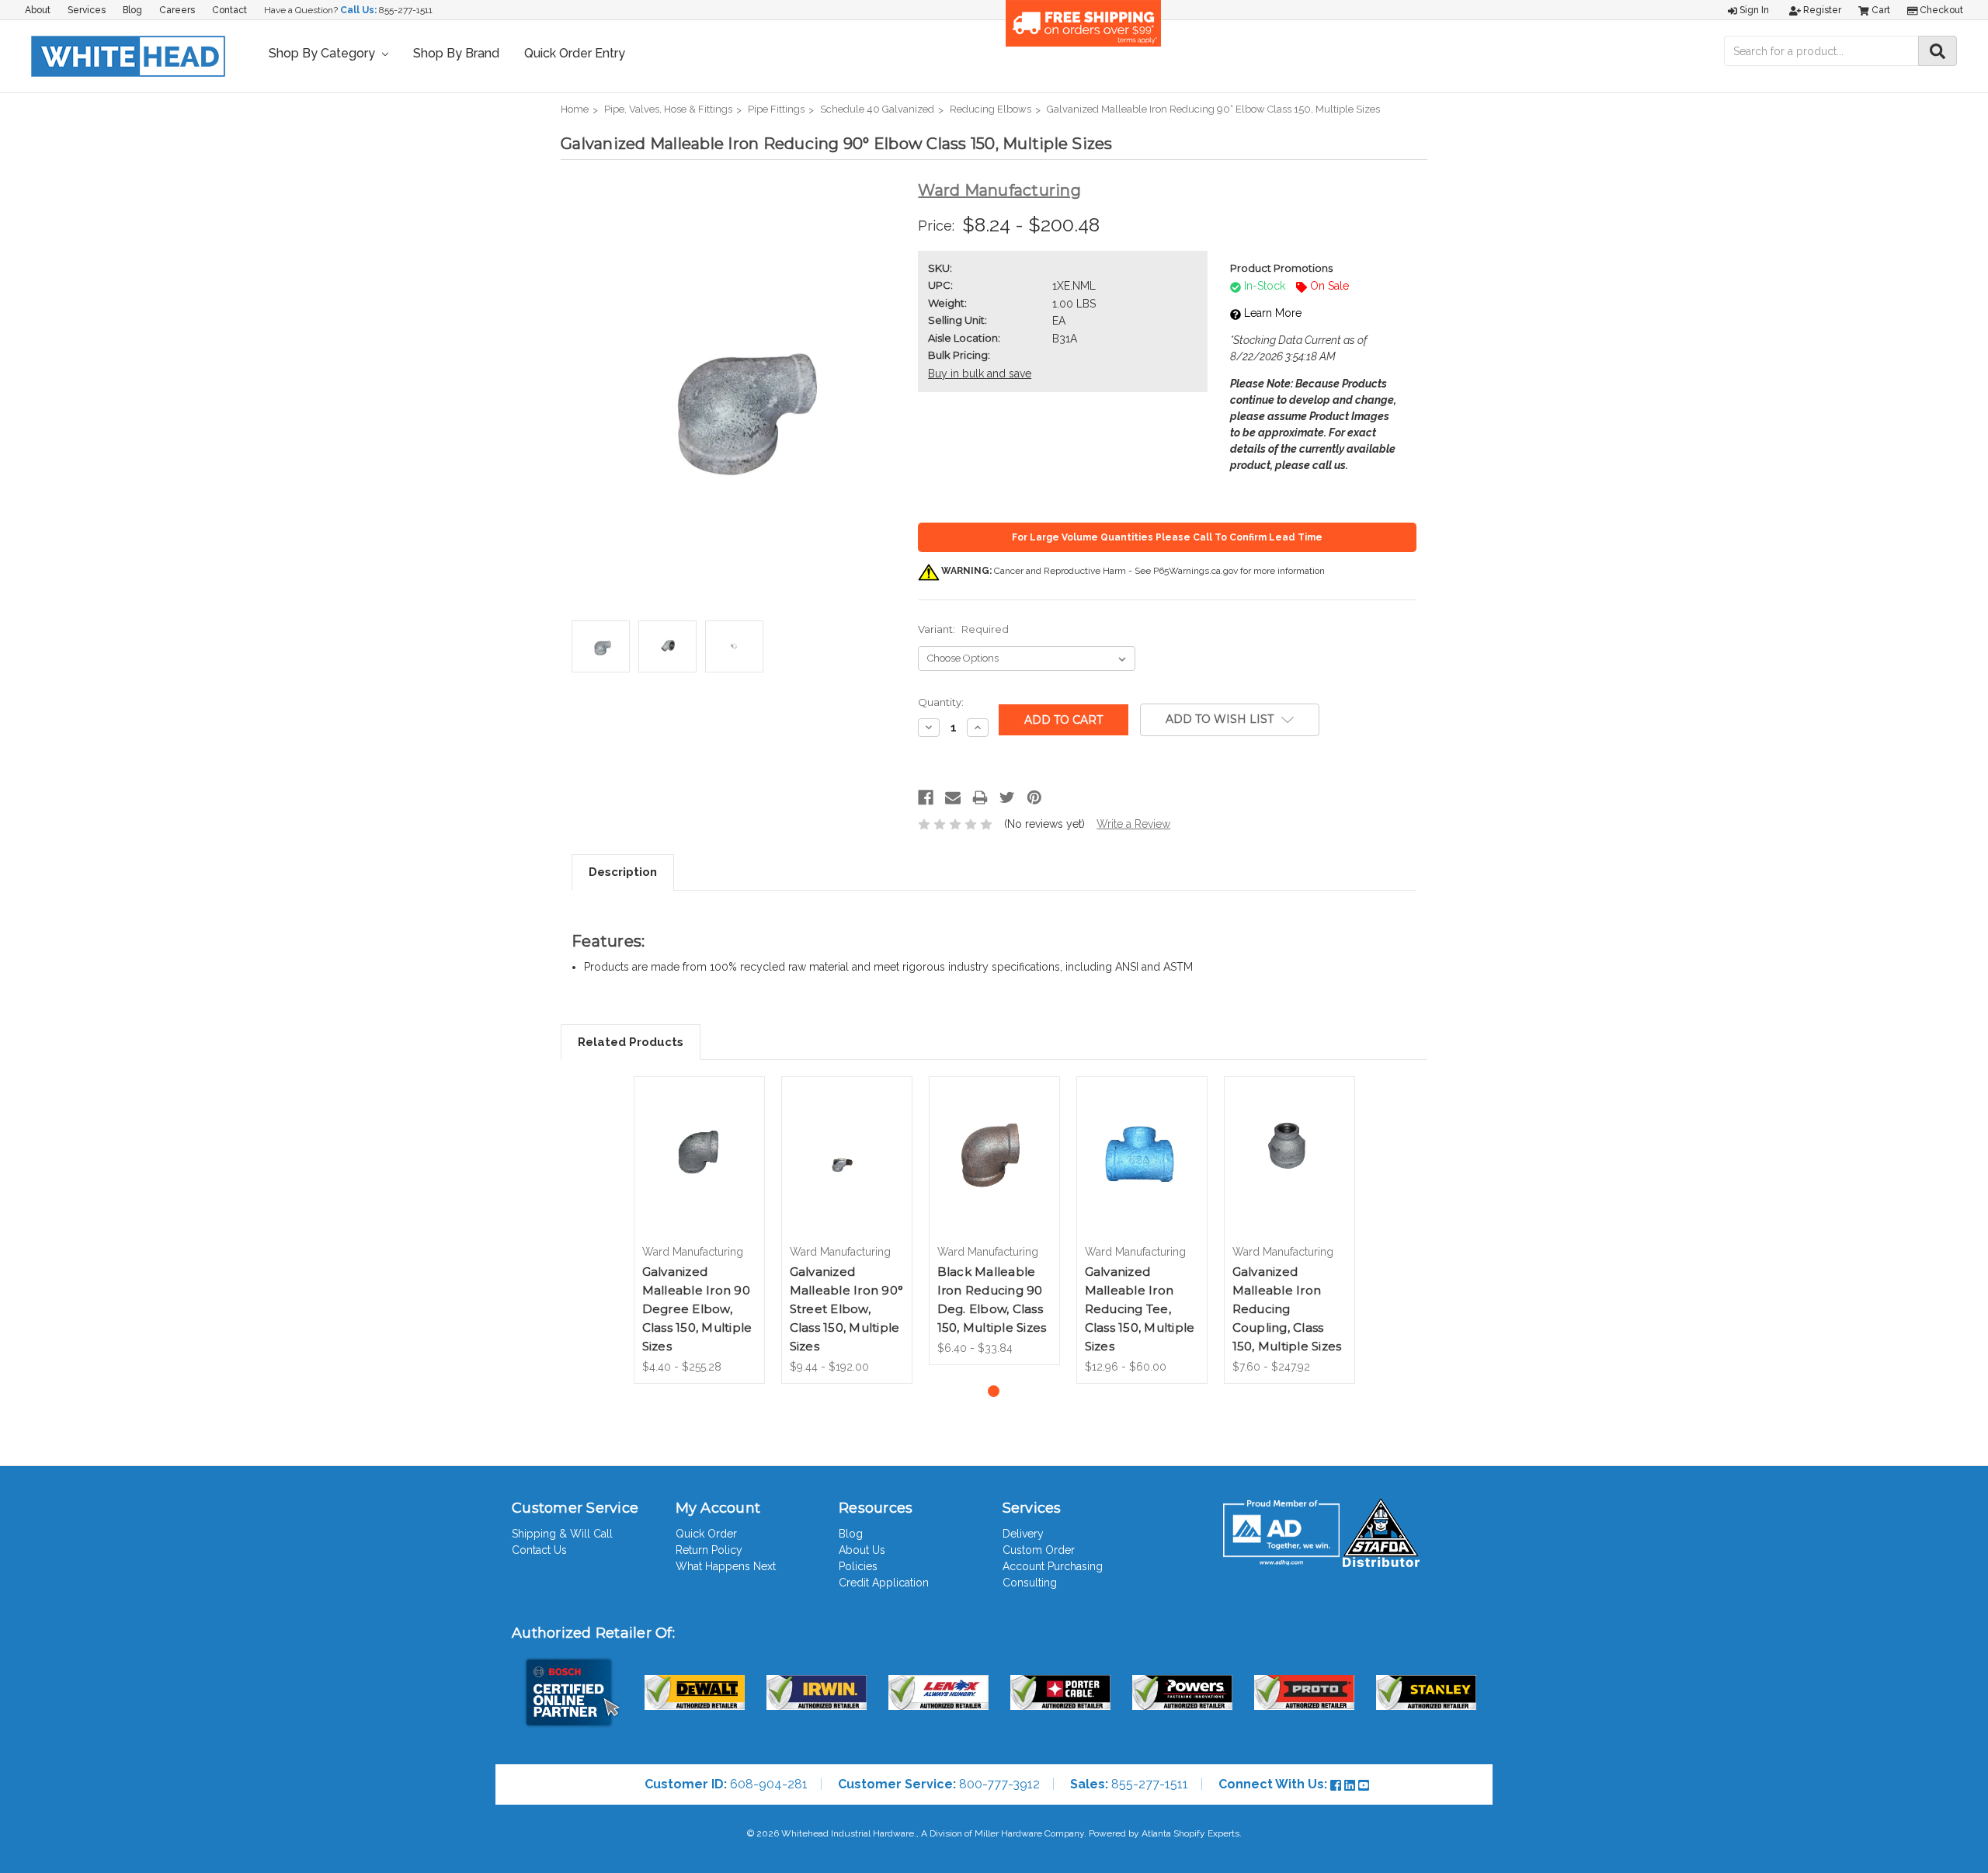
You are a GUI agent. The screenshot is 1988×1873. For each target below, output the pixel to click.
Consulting (1030, 1583)
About (38, 10)
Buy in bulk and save (980, 374)
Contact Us (539, 1550)
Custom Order (1039, 1550)
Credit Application (884, 1583)
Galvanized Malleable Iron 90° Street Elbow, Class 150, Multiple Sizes (847, 1309)
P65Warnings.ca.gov (1196, 571)
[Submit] (1938, 51)
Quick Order (706, 1534)
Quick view (699, 1142)
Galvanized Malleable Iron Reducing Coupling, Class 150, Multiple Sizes (1287, 1309)
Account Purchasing (1053, 1566)
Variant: (963, 629)
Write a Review (1133, 824)
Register (1821, 10)
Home (575, 109)
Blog (132, 10)
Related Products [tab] (631, 1042)
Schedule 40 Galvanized (877, 109)
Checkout (1940, 10)
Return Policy (709, 1550)
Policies (858, 1566)
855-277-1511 (406, 10)
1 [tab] (994, 1391)
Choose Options (699, 1174)
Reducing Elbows (991, 109)
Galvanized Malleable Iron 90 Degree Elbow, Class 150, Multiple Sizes (697, 1309)
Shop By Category (323, 53)
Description (623, 872)
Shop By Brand (456, 53)
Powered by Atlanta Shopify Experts (1164, 1833)
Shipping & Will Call (562, 1534)
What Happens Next (726, 1566)
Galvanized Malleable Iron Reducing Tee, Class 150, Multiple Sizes (1140, 1309)
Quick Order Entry (575, 53)
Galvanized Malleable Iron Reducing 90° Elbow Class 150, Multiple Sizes (1213, 109)
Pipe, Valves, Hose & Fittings (668, 109)
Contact (229, 10)
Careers (177, 10)
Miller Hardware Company (1029, 1833)
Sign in (1753, 10)
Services (87, 10)
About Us (862, 1550)
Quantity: (941, 702)
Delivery (1023, 1534)
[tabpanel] (699, 1230)
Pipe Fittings (776, 109)
